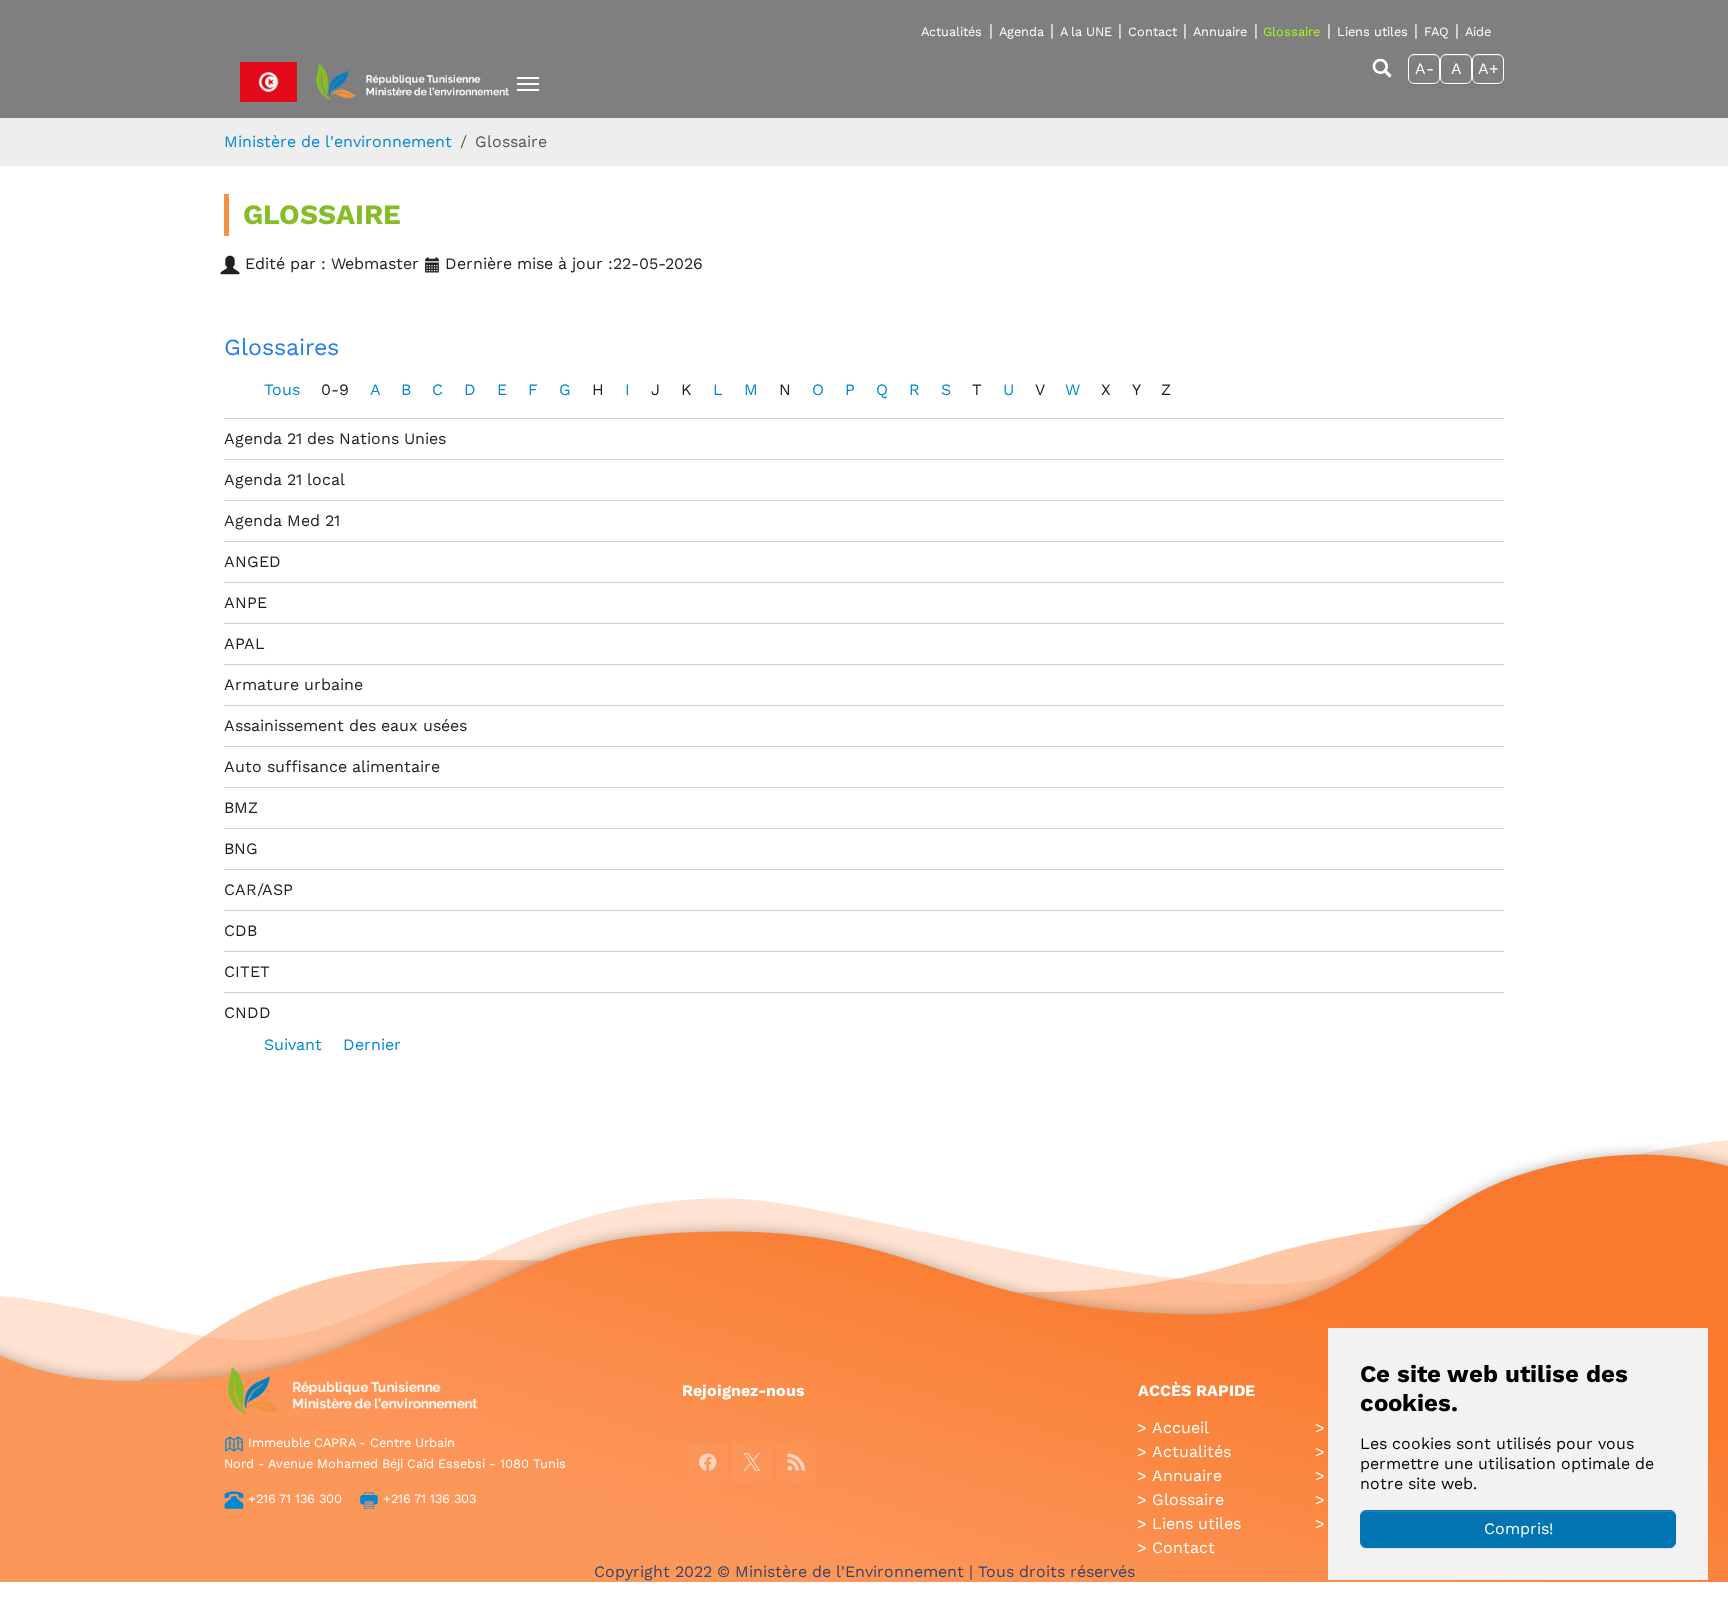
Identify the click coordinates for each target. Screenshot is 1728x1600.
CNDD (247, 1012)
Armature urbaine (293, 684)
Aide (1478, 31)
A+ (1488, 68)
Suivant (295, 1044)
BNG (241, 848)
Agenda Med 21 (282, 520)
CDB (240, 930)
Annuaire (1220, 31)
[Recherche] (1382, 77)
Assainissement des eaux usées (345, 725)
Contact (1152, 31)
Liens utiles (1372, 31)
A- (1424, 68)
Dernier (372, 1044)
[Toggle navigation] (528, 84)
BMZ (241, 807)
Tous (284, 389)
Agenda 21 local (284, 479)
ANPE (245, 602)
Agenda (1021, 31)
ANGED (252, 561)
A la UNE (1086, 31)
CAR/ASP (258, 889)
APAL (244, 643)
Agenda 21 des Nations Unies (335, 438)
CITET (247, 971)
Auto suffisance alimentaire (332, 766)
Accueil (1180, 1427)
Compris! (1518, 1528)
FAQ (1436, 31)
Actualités (951, 31)
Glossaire (1291, 31)
